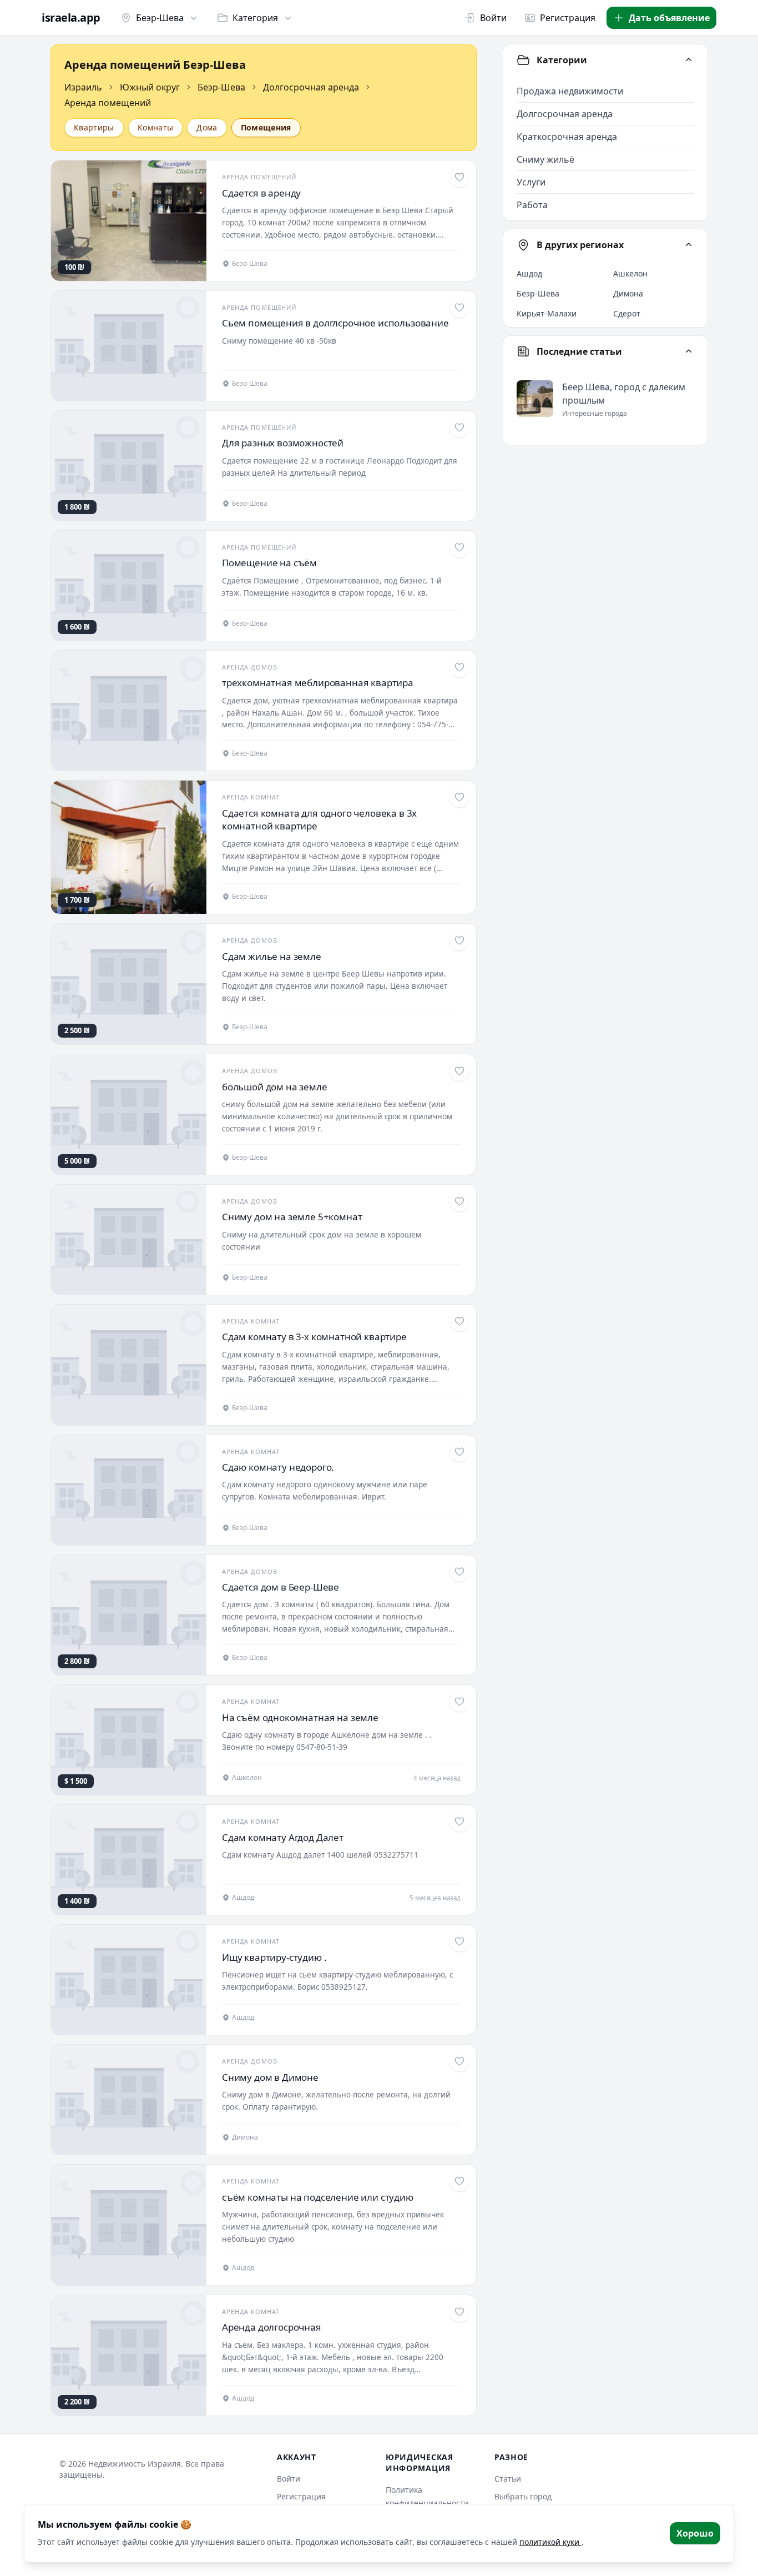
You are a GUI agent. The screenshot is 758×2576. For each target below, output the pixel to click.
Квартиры (94, 127)
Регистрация (568, 18)
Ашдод (529, 273)
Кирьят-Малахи (547, 313)
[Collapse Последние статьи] (689, 351)
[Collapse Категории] (689, 60)
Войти (493, 18)
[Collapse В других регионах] (689, 245)
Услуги (531, 182)
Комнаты (155, 127)
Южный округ (150, 87)
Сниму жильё (545, 159)
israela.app (71, 18)
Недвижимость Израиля (135, 2464)
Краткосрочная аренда (567, 137)
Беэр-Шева (160, 18)
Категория (255, 18)
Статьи (508, 2479)
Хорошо (695, 2533)
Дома (207, 127)
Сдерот (627, 313)
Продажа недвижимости (570, 91)
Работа (532, 205)
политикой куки (550, 2542)
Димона (628, 293)
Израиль (83, 87)
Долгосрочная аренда (311, 87)
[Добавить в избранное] (459, 177)
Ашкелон (630, 273)
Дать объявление (669, 18)
